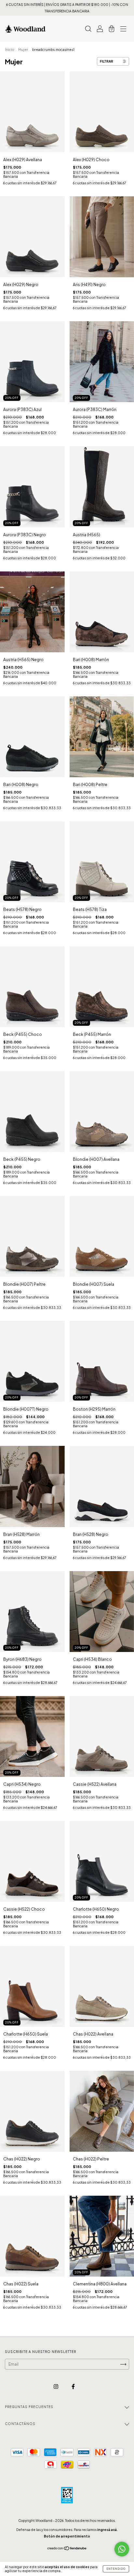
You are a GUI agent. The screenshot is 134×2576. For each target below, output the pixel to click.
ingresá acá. (107, 2530)
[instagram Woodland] (56, 2387)
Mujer (23, 50)
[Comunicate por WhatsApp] (122, 2549)
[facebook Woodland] (73, 2387)
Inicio (9, 50)
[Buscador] (88, 30)
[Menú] (123, 30)
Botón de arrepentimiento (67, 2536)
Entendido (116, 2569)
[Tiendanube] (67, 2549)
